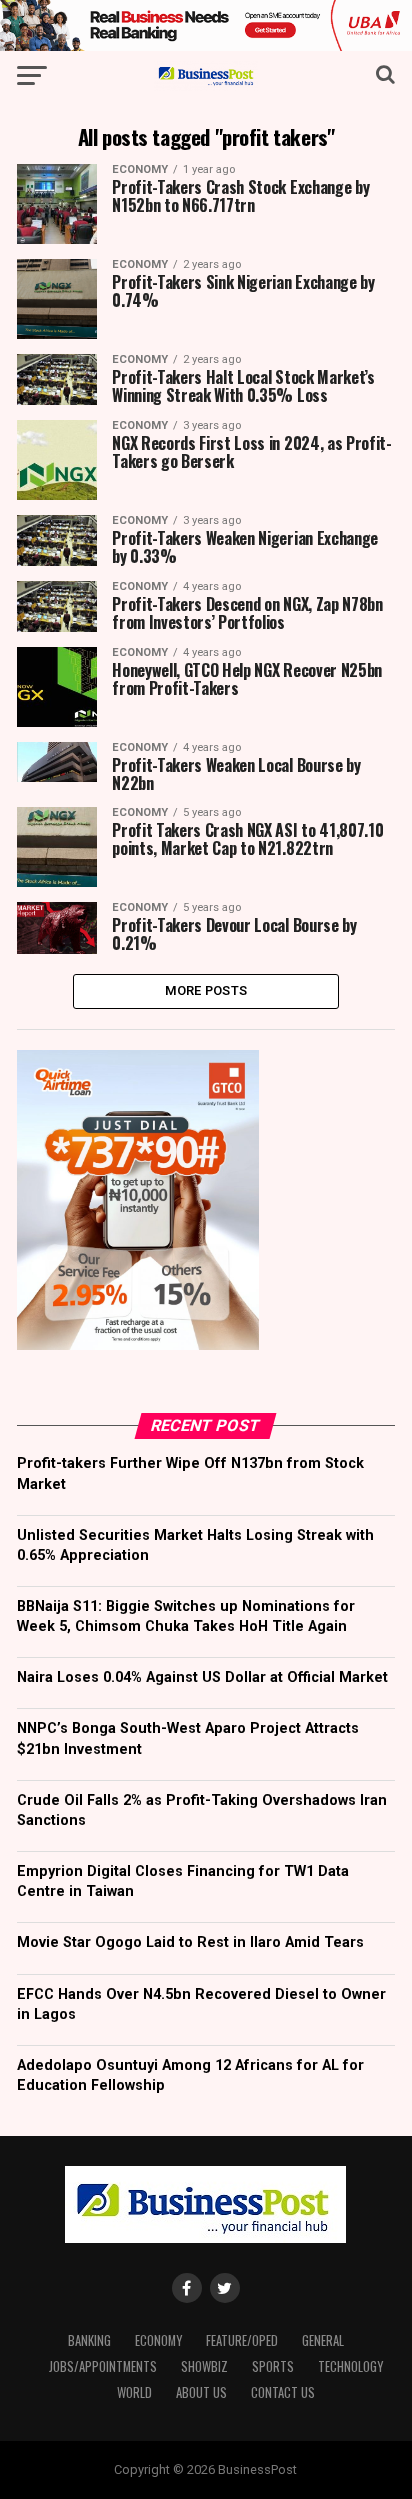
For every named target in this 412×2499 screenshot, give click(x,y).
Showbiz (204, 2366)
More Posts (206, 990)
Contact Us (283, 2392)
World (134, 2392)
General (323, 2340)
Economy (158, 2340)
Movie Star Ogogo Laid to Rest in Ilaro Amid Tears (190, 1942)
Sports (273, 2366)
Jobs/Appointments (103, 2366)
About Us (201, 2392)
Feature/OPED (242, 2340)
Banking (89, 2340)
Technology (350, 2366)
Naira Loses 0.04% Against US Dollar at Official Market (202, 1677)
